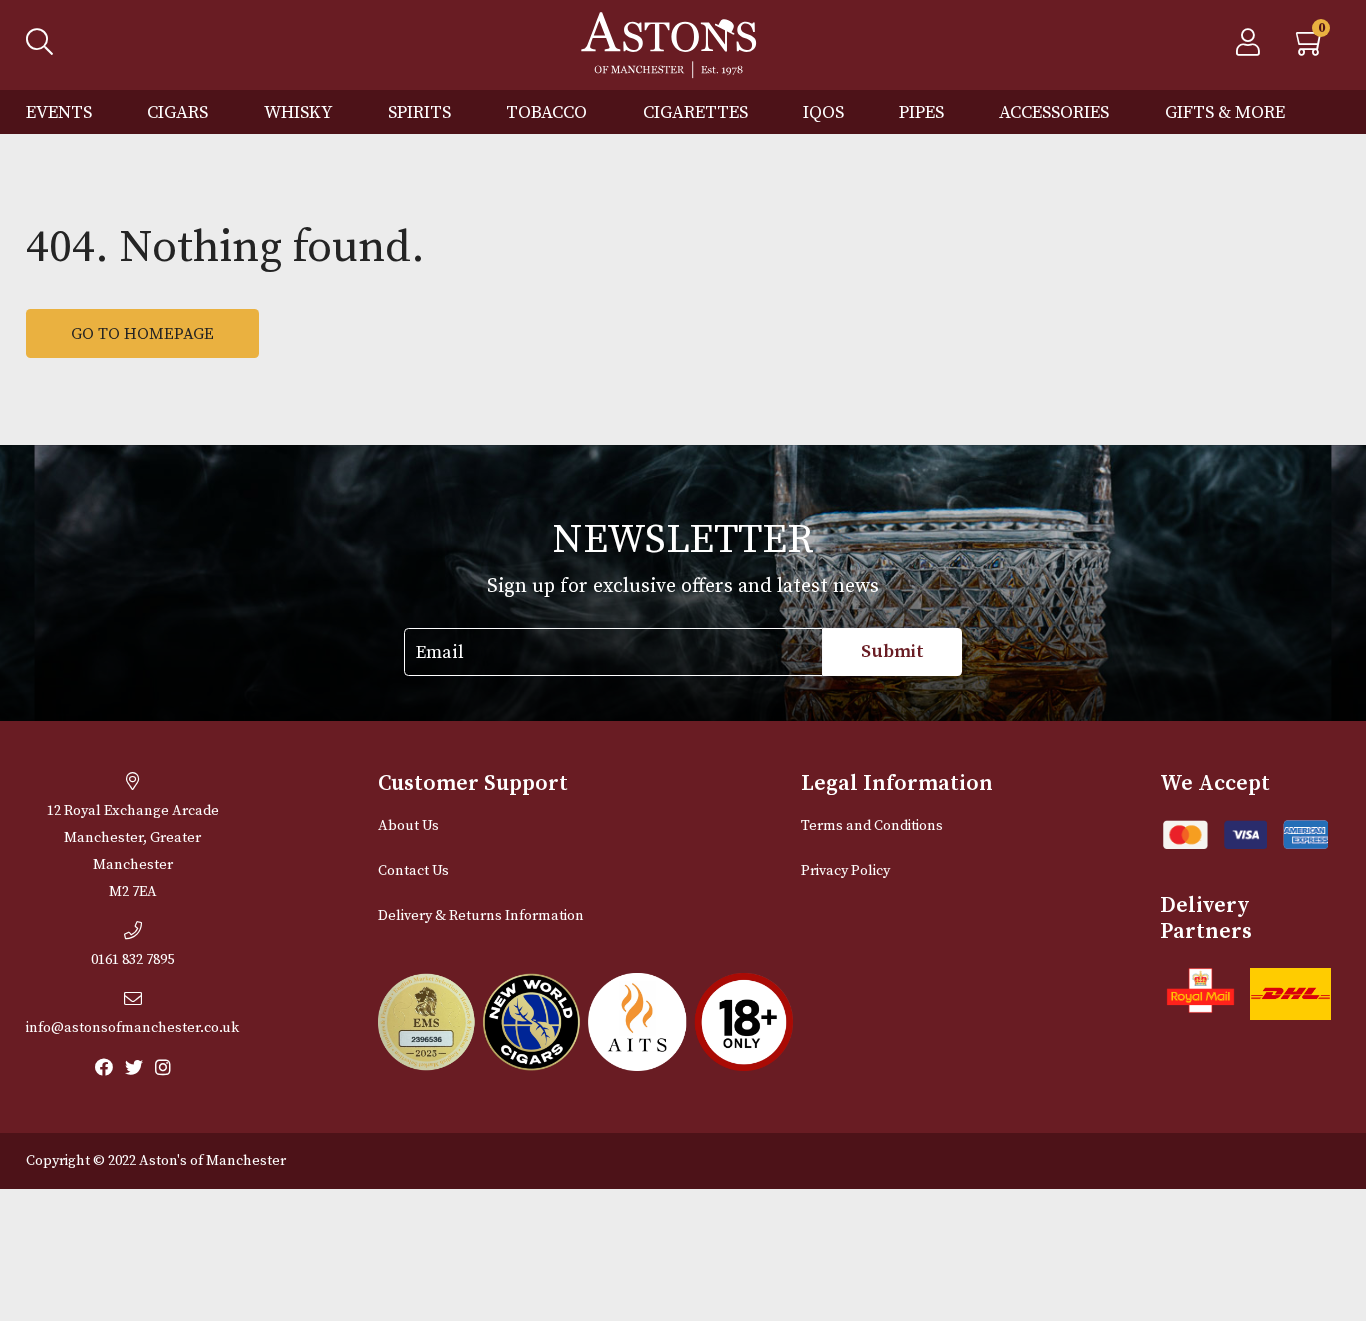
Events (59, 112)
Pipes (921, 112)
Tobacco (546, 112)
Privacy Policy (845, 871)
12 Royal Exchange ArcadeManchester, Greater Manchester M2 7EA (133, 851)
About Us (408, 826)
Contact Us (413, 871)
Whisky (298, 112)
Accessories (1054, 112)
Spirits (419, 112)
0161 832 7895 (132, 960)
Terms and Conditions (872, 826)
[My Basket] (1311, 48)
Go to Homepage (142, 334)
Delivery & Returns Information (481, 916)
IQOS (823, 112)
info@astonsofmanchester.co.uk (132, 1028)
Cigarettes (695, 112)
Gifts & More (1225, 112)
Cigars (177, 112)
